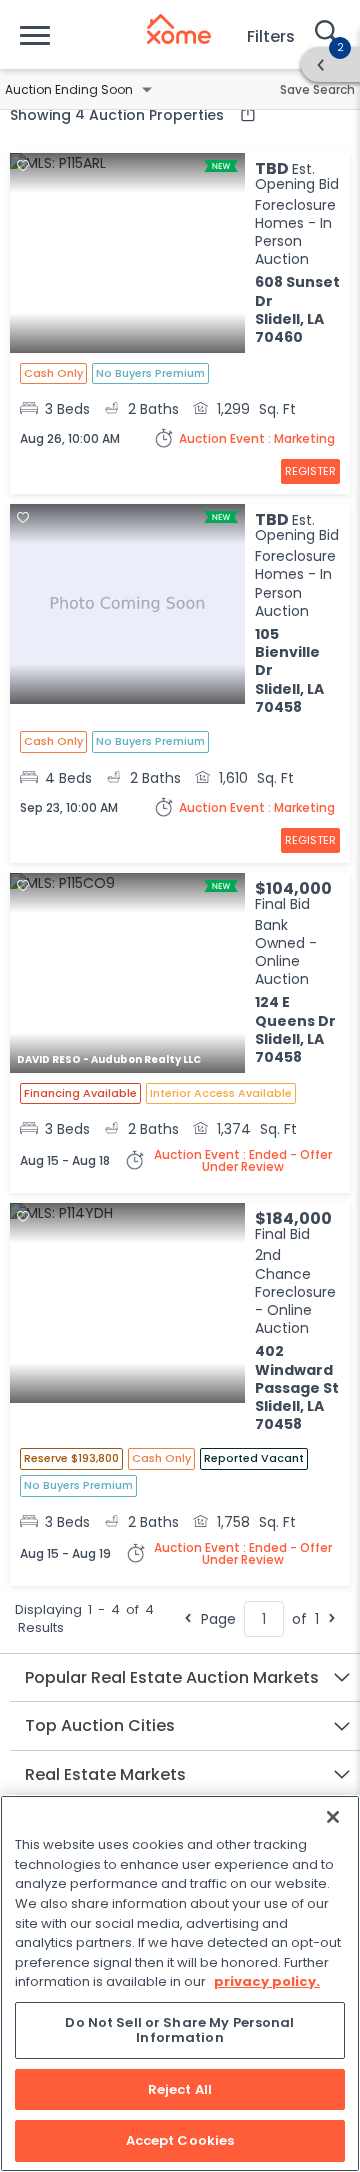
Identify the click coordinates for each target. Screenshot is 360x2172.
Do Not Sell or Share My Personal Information (179, 2030)
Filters (271, 36)
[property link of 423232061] (127, 975)
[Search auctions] (325, 34)
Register (310, 471)
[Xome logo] (179, 29)
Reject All (180, 2089)
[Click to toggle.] (147, 90)
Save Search (317, 89)
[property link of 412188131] (127, 1305)
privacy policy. (267, 1981)
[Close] (333, 1817)
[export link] (243, 114)
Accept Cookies (180, 2140)
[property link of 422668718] (127, 606)
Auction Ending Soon (69, 89)
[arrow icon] (321, 65)
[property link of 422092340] (127, 255)
